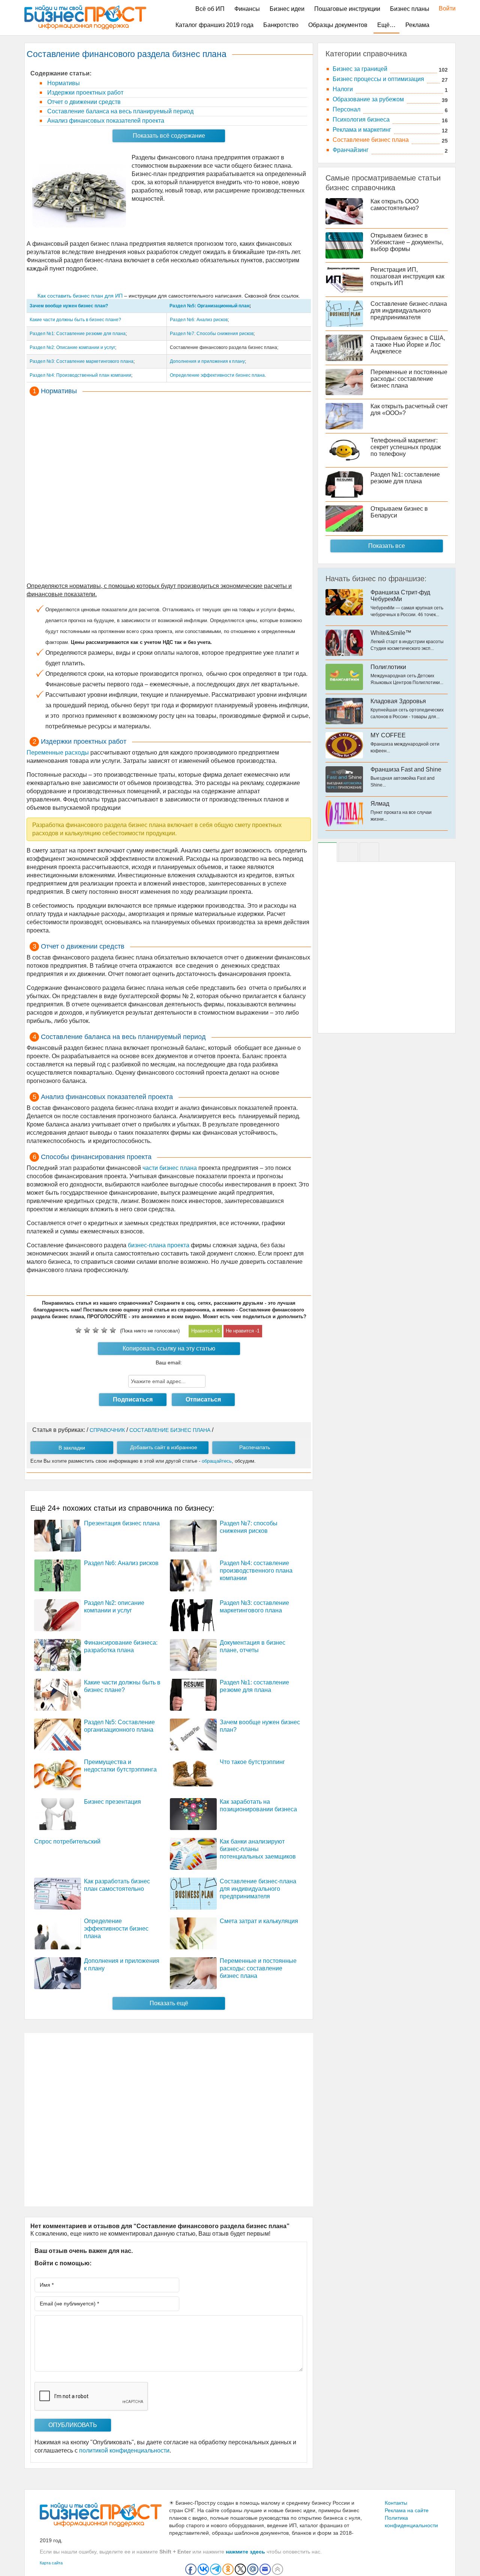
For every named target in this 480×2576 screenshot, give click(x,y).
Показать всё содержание (169, 136)
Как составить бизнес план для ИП (80, 296)
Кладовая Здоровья (398, 701)
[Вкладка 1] (327, 852)
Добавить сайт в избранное (164, 1447)
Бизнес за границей (360, 69)
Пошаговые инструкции (347, 9)
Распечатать (255, 1447)
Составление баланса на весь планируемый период (120, 111)
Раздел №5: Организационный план (209, 306)
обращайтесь (217, 1461)
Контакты (396, 2503)
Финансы (247, 9)
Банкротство (281, 25)
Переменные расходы (58, 753)
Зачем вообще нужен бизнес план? (69, 306)
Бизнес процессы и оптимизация (378, 79)
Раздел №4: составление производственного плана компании (256, 1571)
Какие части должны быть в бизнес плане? (75, 320)
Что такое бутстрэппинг (252, 1762)
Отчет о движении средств (83, 102)
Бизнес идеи (287, 9)
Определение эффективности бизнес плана (217, 375)
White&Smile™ (391, 633)
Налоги (343, 89)
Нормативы (63, 83)
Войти (443, 8)
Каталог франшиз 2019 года (214, 25)
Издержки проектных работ (85, 92)
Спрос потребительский (67, 1841)
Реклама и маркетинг (362, 130)
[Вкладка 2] (348, 852)
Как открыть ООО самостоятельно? (395, 205)
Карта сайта (51, 2563)
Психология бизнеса (361, 120)
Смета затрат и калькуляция (259, 1921)
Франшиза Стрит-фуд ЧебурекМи (400, 596)
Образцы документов (338, 25)
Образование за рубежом (368, 99)
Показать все (387, 546)
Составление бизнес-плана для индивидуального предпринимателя (258, 1889)
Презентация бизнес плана (122, 1523)
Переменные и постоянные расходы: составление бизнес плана (258, 1968)
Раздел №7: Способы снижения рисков (212, 334)
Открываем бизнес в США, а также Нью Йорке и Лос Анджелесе (408, 345)
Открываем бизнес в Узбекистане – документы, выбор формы (407, 242)
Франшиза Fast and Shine (406, 769)
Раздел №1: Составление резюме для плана (78, 334)
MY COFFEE (388, 735)
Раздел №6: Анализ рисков (199, 320)
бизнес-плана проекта (159, 1245)
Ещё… (386, 25)
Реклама (417, 25)
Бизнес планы (410, 9)
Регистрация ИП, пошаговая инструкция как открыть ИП (407, 276)
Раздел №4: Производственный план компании (80, 375)
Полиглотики (388, 667)
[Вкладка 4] (369, 852)
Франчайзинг (351, 150)
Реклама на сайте (407, 2510)
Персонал (346, 109)
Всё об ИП (210, 9)
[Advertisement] (169, 490)
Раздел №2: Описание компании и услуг (72, 347)
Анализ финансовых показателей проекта (105, 121)
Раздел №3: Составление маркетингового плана (82, 361)
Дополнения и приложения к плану (207, 361)
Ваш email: (169, 1362)
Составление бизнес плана (371, 140)
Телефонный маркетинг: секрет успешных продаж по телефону (406, 447)
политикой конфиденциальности (124, 2450)
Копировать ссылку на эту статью (169, 1348)
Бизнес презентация (112, 1802)
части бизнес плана (170, 1168)
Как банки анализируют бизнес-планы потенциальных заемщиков (258, 1849)
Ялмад (380, 804)
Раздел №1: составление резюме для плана (405, 478)
